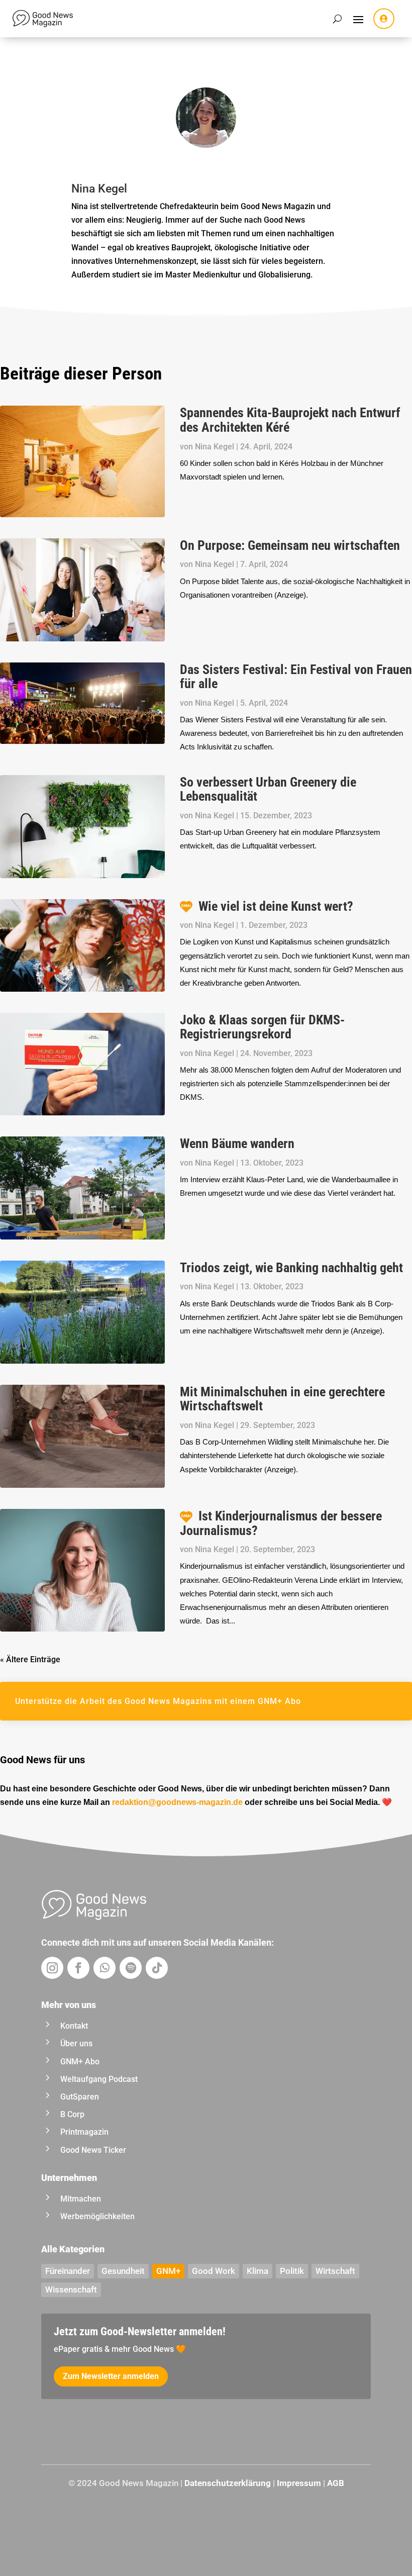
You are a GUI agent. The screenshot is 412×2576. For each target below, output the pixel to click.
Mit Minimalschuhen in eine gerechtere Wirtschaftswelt (282, 1399)
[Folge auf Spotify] (131, 1968)
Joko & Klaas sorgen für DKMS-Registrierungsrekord (262, 1027)
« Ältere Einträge (30, 1659)
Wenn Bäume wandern (237, 1143)
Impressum (299, 2483)
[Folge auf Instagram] (52, 1968)
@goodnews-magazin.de (177, 1802)
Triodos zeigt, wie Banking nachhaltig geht (291, 1268)
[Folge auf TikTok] (157, 1968)
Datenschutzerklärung (228, 2483)
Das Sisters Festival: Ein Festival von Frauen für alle (296, 677)
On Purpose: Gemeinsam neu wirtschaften (290, 545)
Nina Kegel (215, 447)
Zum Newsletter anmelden (111, 2376)
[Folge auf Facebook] (78, 1968)
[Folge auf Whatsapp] (105, 1968)
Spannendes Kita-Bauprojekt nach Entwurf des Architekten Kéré (290, 420)
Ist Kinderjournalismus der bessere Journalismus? (281, 1523)
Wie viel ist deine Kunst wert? (276, 906)
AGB (336, 2483)
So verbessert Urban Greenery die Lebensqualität (268, 789)
